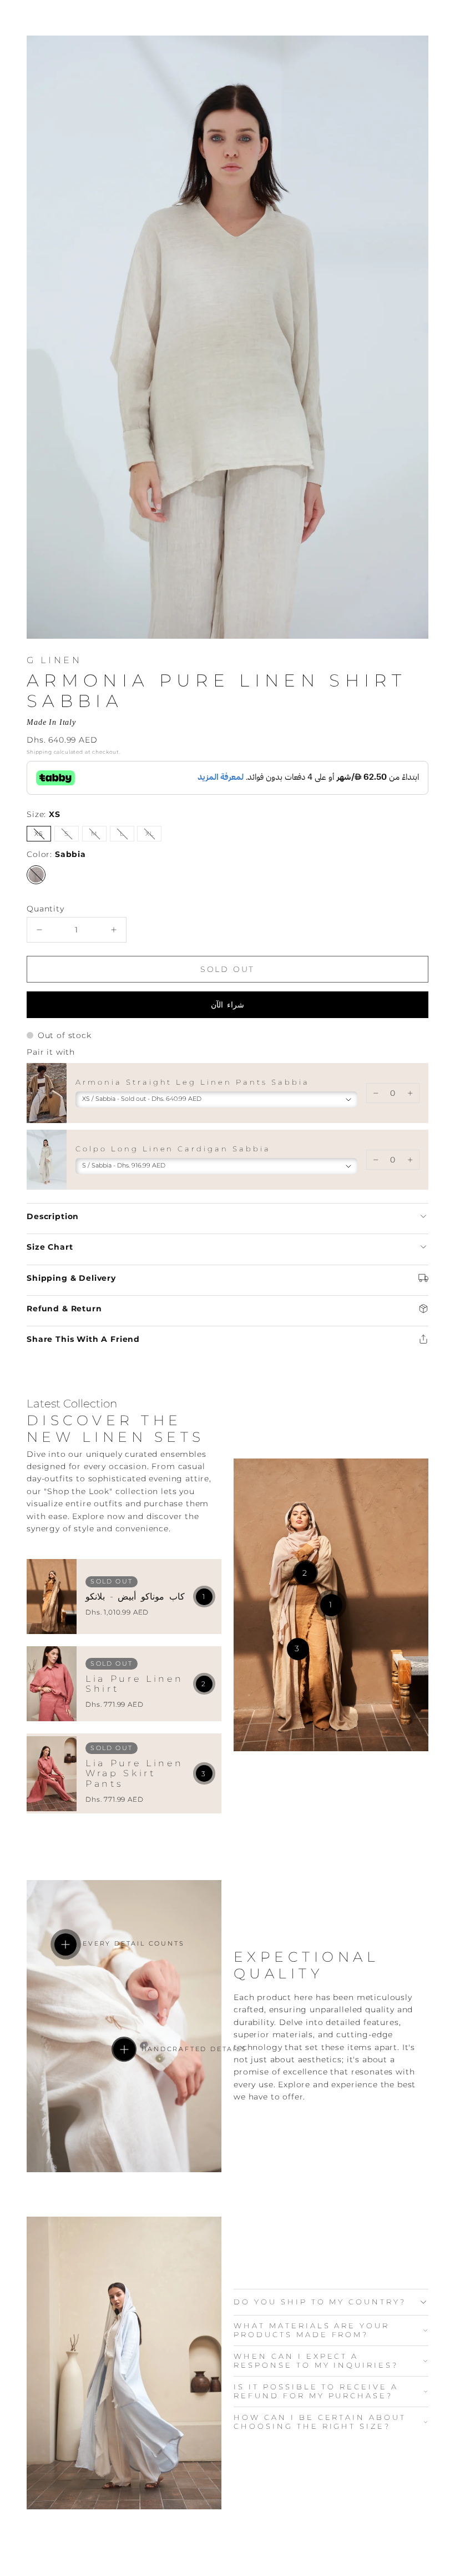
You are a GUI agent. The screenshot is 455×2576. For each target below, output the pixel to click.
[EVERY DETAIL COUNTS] (65, 1944)
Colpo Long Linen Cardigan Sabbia (173, 1149)
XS (43, 836)
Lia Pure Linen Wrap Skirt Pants (134, 1773)
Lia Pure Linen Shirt (134, 1684)
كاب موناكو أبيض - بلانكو (135, 1597)
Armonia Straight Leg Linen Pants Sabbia (193, 1082)
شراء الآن (228, 1005)
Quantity (46, 909)
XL (153, 836)
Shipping (39, 752)
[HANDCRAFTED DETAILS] (124, 2049)
